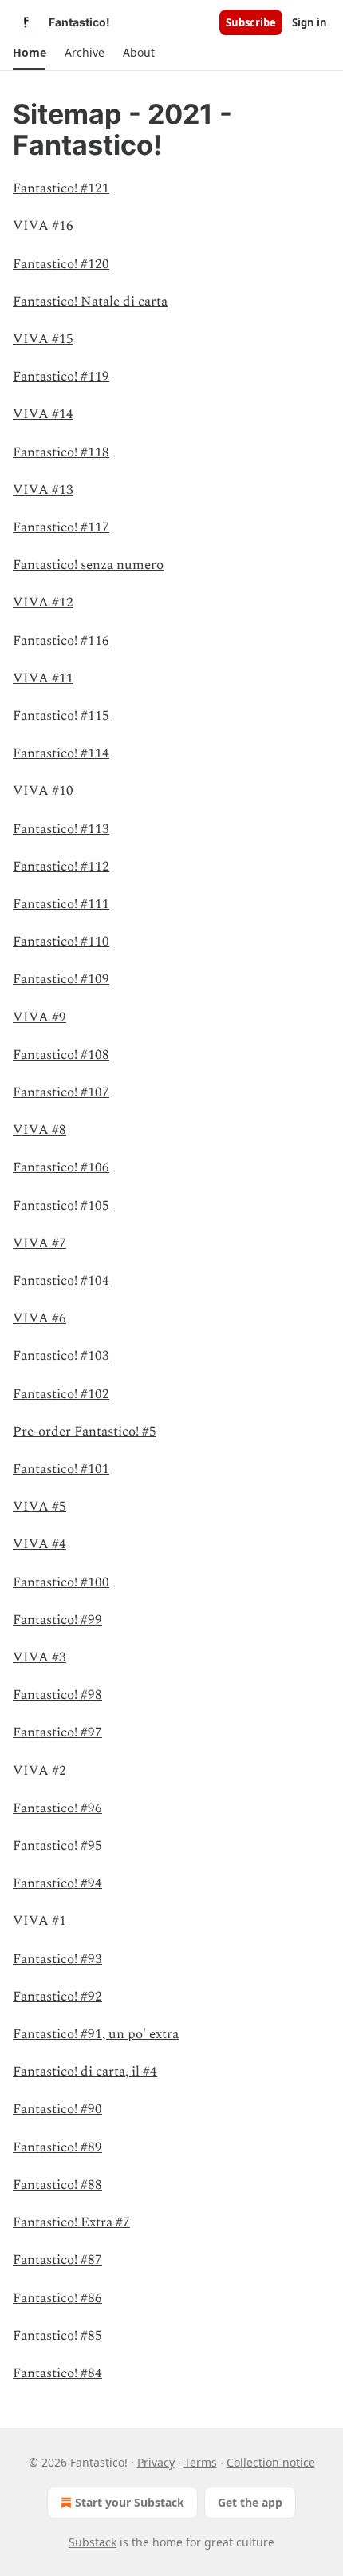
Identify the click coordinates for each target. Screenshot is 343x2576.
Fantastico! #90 (57, 2109)
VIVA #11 (43, 678)
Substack (93, 2542)
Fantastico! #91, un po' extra (96, 2034)
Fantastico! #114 (61, 753)
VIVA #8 (39, 1130)
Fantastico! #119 (61, 377)
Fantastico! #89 (57, 2147)
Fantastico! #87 (57, 2260)
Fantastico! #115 (61, 716)
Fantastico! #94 (57, 1883)
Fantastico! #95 (57, 1846)
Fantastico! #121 (61, 188)
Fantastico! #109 (61, 979)
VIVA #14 (43, 414)
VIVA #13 (43, 490)
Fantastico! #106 (61, 1167)
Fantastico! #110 (61, 942)
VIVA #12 (43, 603)
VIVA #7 (39, 1243)
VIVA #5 (39, 1507)
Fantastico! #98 (57, 1695)
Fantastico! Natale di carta (90, 302)
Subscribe (251, 22)
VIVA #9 (39, 1017)
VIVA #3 (39, 1657)
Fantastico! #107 (61, 1092)
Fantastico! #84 (57, 2373)
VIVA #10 (43, 791)
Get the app (250, 2502)
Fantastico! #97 (57, 1732)
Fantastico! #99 (57, 1620)
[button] (29, 53)
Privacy (156, 2462)
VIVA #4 (39, 1544)
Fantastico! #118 (61, 452)
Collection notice (271, 2462)
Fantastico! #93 (57, 1959)
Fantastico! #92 (57, 1997)
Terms (201, 2462)
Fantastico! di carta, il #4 (85, 2072)
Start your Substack (130, 2502)
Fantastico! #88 (57, 2185)
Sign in (309, 22)
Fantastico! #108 (61, 1055)
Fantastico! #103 (61, 1356)
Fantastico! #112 (61, 867)
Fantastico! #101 (61, 1469)
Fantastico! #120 (61, 264)
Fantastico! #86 (57, 2298)
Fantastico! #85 (57, 2336)
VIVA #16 (43, 226)
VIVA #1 (39, 1921)
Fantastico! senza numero (88, 565)
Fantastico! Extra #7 (71, 2222)
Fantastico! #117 (61, 527)
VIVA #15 (43, 339)
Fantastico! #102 (61, 1394)
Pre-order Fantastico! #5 (85, 1432)
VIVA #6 (39, 1318)
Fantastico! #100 (61, 1582)
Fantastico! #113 (61, 829)
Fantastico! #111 (61, 904)
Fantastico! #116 (61, 641)
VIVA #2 (39, 1771)
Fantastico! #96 (57, 1808)
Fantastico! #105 (61, 1206)
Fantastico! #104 (61, 1281)
